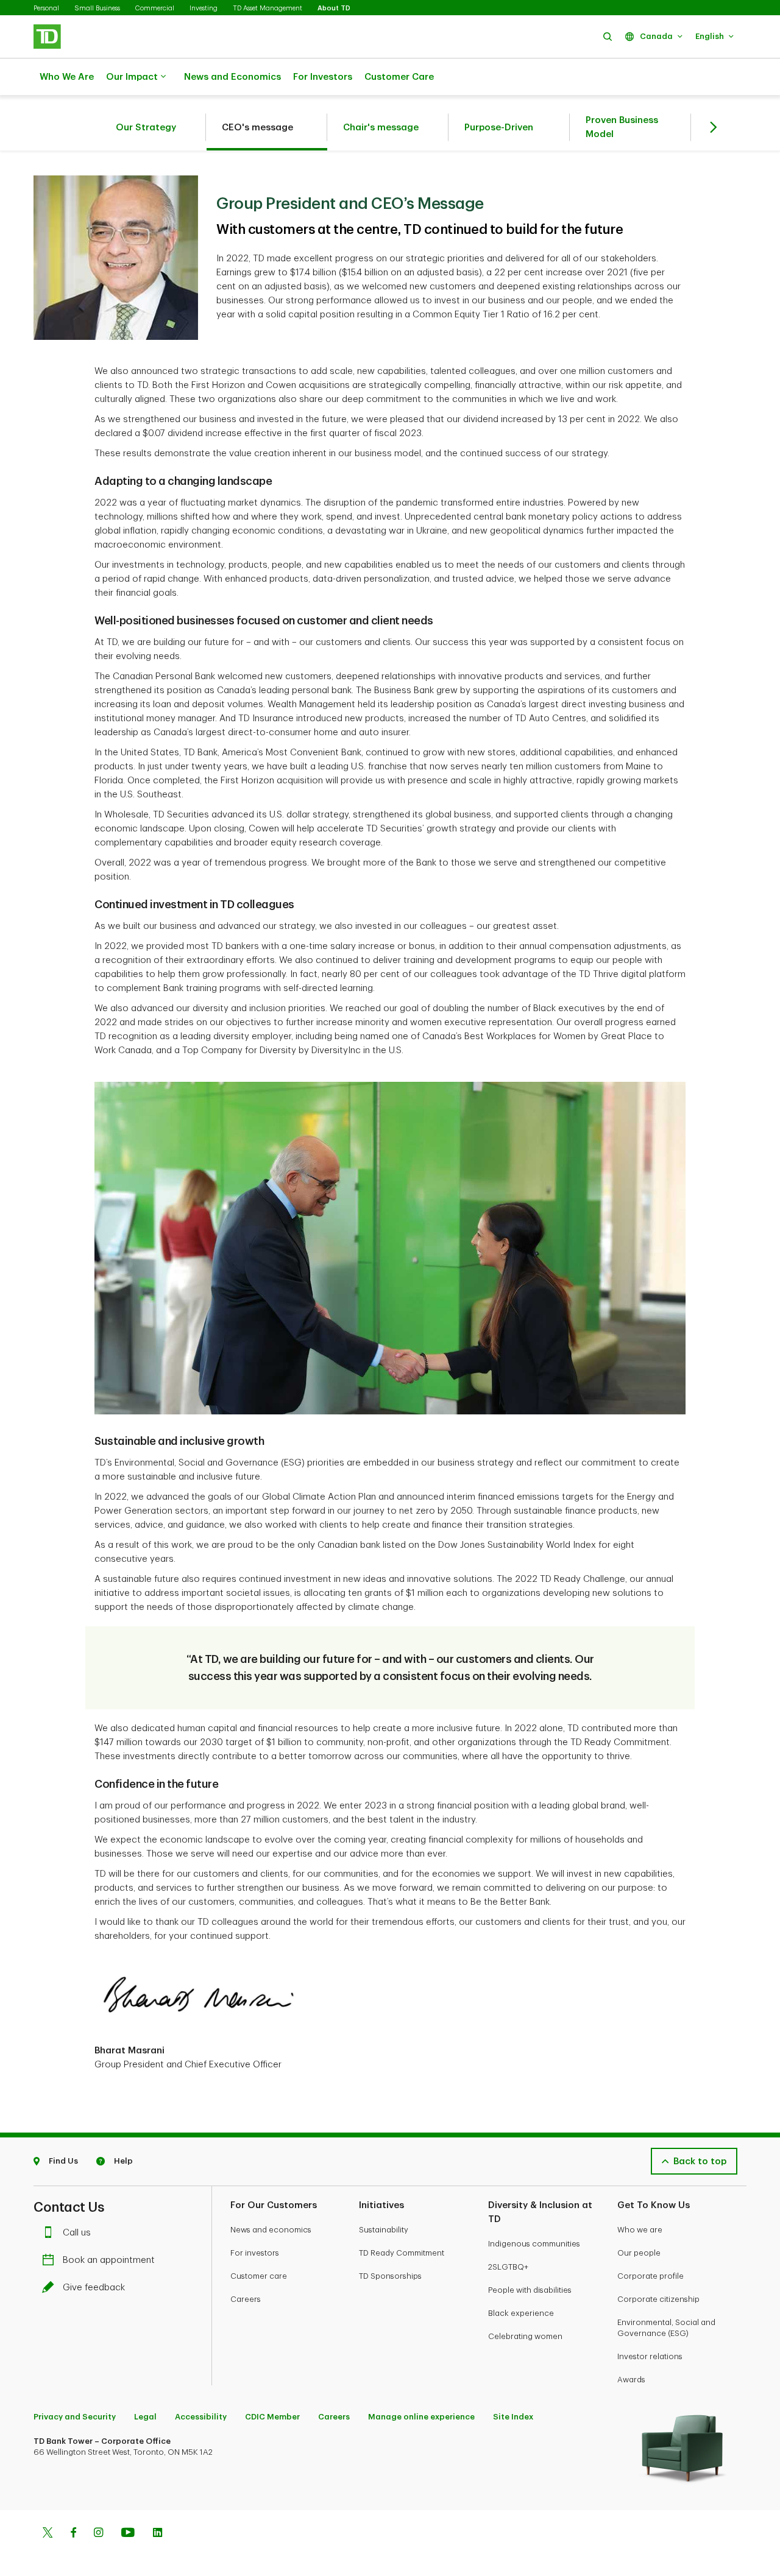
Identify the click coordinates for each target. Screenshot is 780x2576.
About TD (334, 8)
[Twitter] (48, 2534)
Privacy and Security (75, 2417)
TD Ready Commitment (402, 2253)
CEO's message (257, 128)
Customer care (259, 2276)
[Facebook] (73, 2534)
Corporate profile (651, 2276)
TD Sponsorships (390, 2276)
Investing (204, 8)
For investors (255, 2253)
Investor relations (650, 2356)
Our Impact (132, 77)
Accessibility (201, 2417)
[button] (608, 36)
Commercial (155, 8)
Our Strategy (146, 128)
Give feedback (94, 2288)
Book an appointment (109, 2260)
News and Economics (232, 77)
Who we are (640, 2230)
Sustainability (384, 2230)
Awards (631, 2380)
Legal (145, 2417)
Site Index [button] (513, 2417)
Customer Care (399, 77)
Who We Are (67, 77)
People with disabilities (530, 2290)
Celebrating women (525, 2336)
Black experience (521, 2313)
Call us (77, 2233)
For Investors (323, 77)
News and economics (271, 2230)
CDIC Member (272, 2417)
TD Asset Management (268, 8)
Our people (639, 2253)
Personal (46, 8)
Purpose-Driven (499, 128)
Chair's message (381, 128)
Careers (246, 2299)
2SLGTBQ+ (508, 2267)
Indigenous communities (534, 2244)
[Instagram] (98, 2534)
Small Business (97, 8)
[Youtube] (128, 2534)
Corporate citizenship (658, 2299)
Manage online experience (421, 2417)
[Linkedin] (158, 2534)
